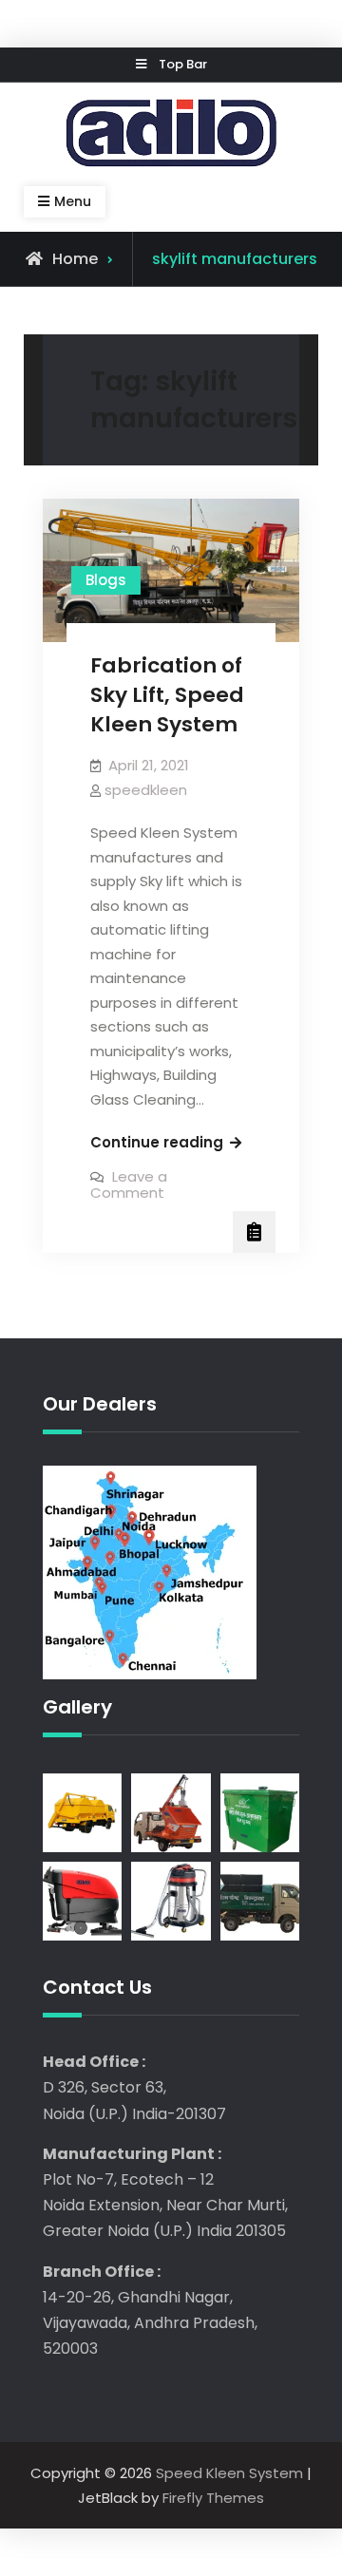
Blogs (106, 580)
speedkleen (146, 790)
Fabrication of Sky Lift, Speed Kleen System (167, 694)
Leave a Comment (129, 1184)
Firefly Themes (213, 2498)
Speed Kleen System (229, 2473)
